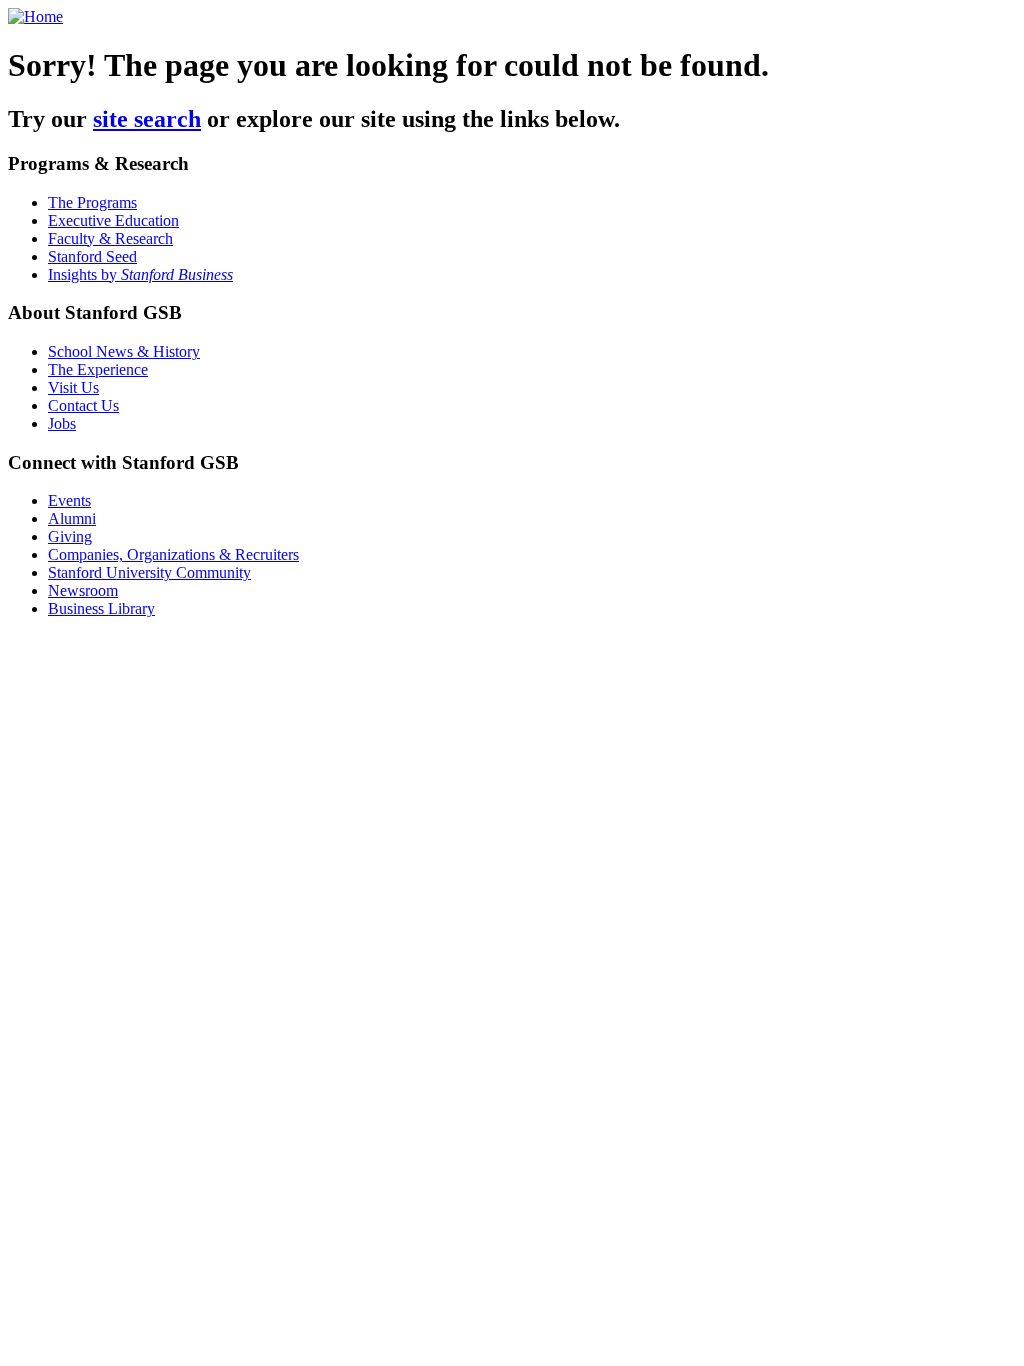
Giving (70, 536)
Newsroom (83, 590)
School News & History (124, 351)
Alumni (72, 518)
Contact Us (83, 405)
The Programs (92, 202)
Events (69, 500)
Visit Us (73, 387)
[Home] (35, 16)
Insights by (140, 274)
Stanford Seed (92, 256)
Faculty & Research (110, 238)
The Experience (98, 369)
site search (147, 119)
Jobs (62, 423)
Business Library (101, 608)
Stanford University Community (149, 572)
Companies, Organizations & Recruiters (173, 554)
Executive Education (113, 220)
